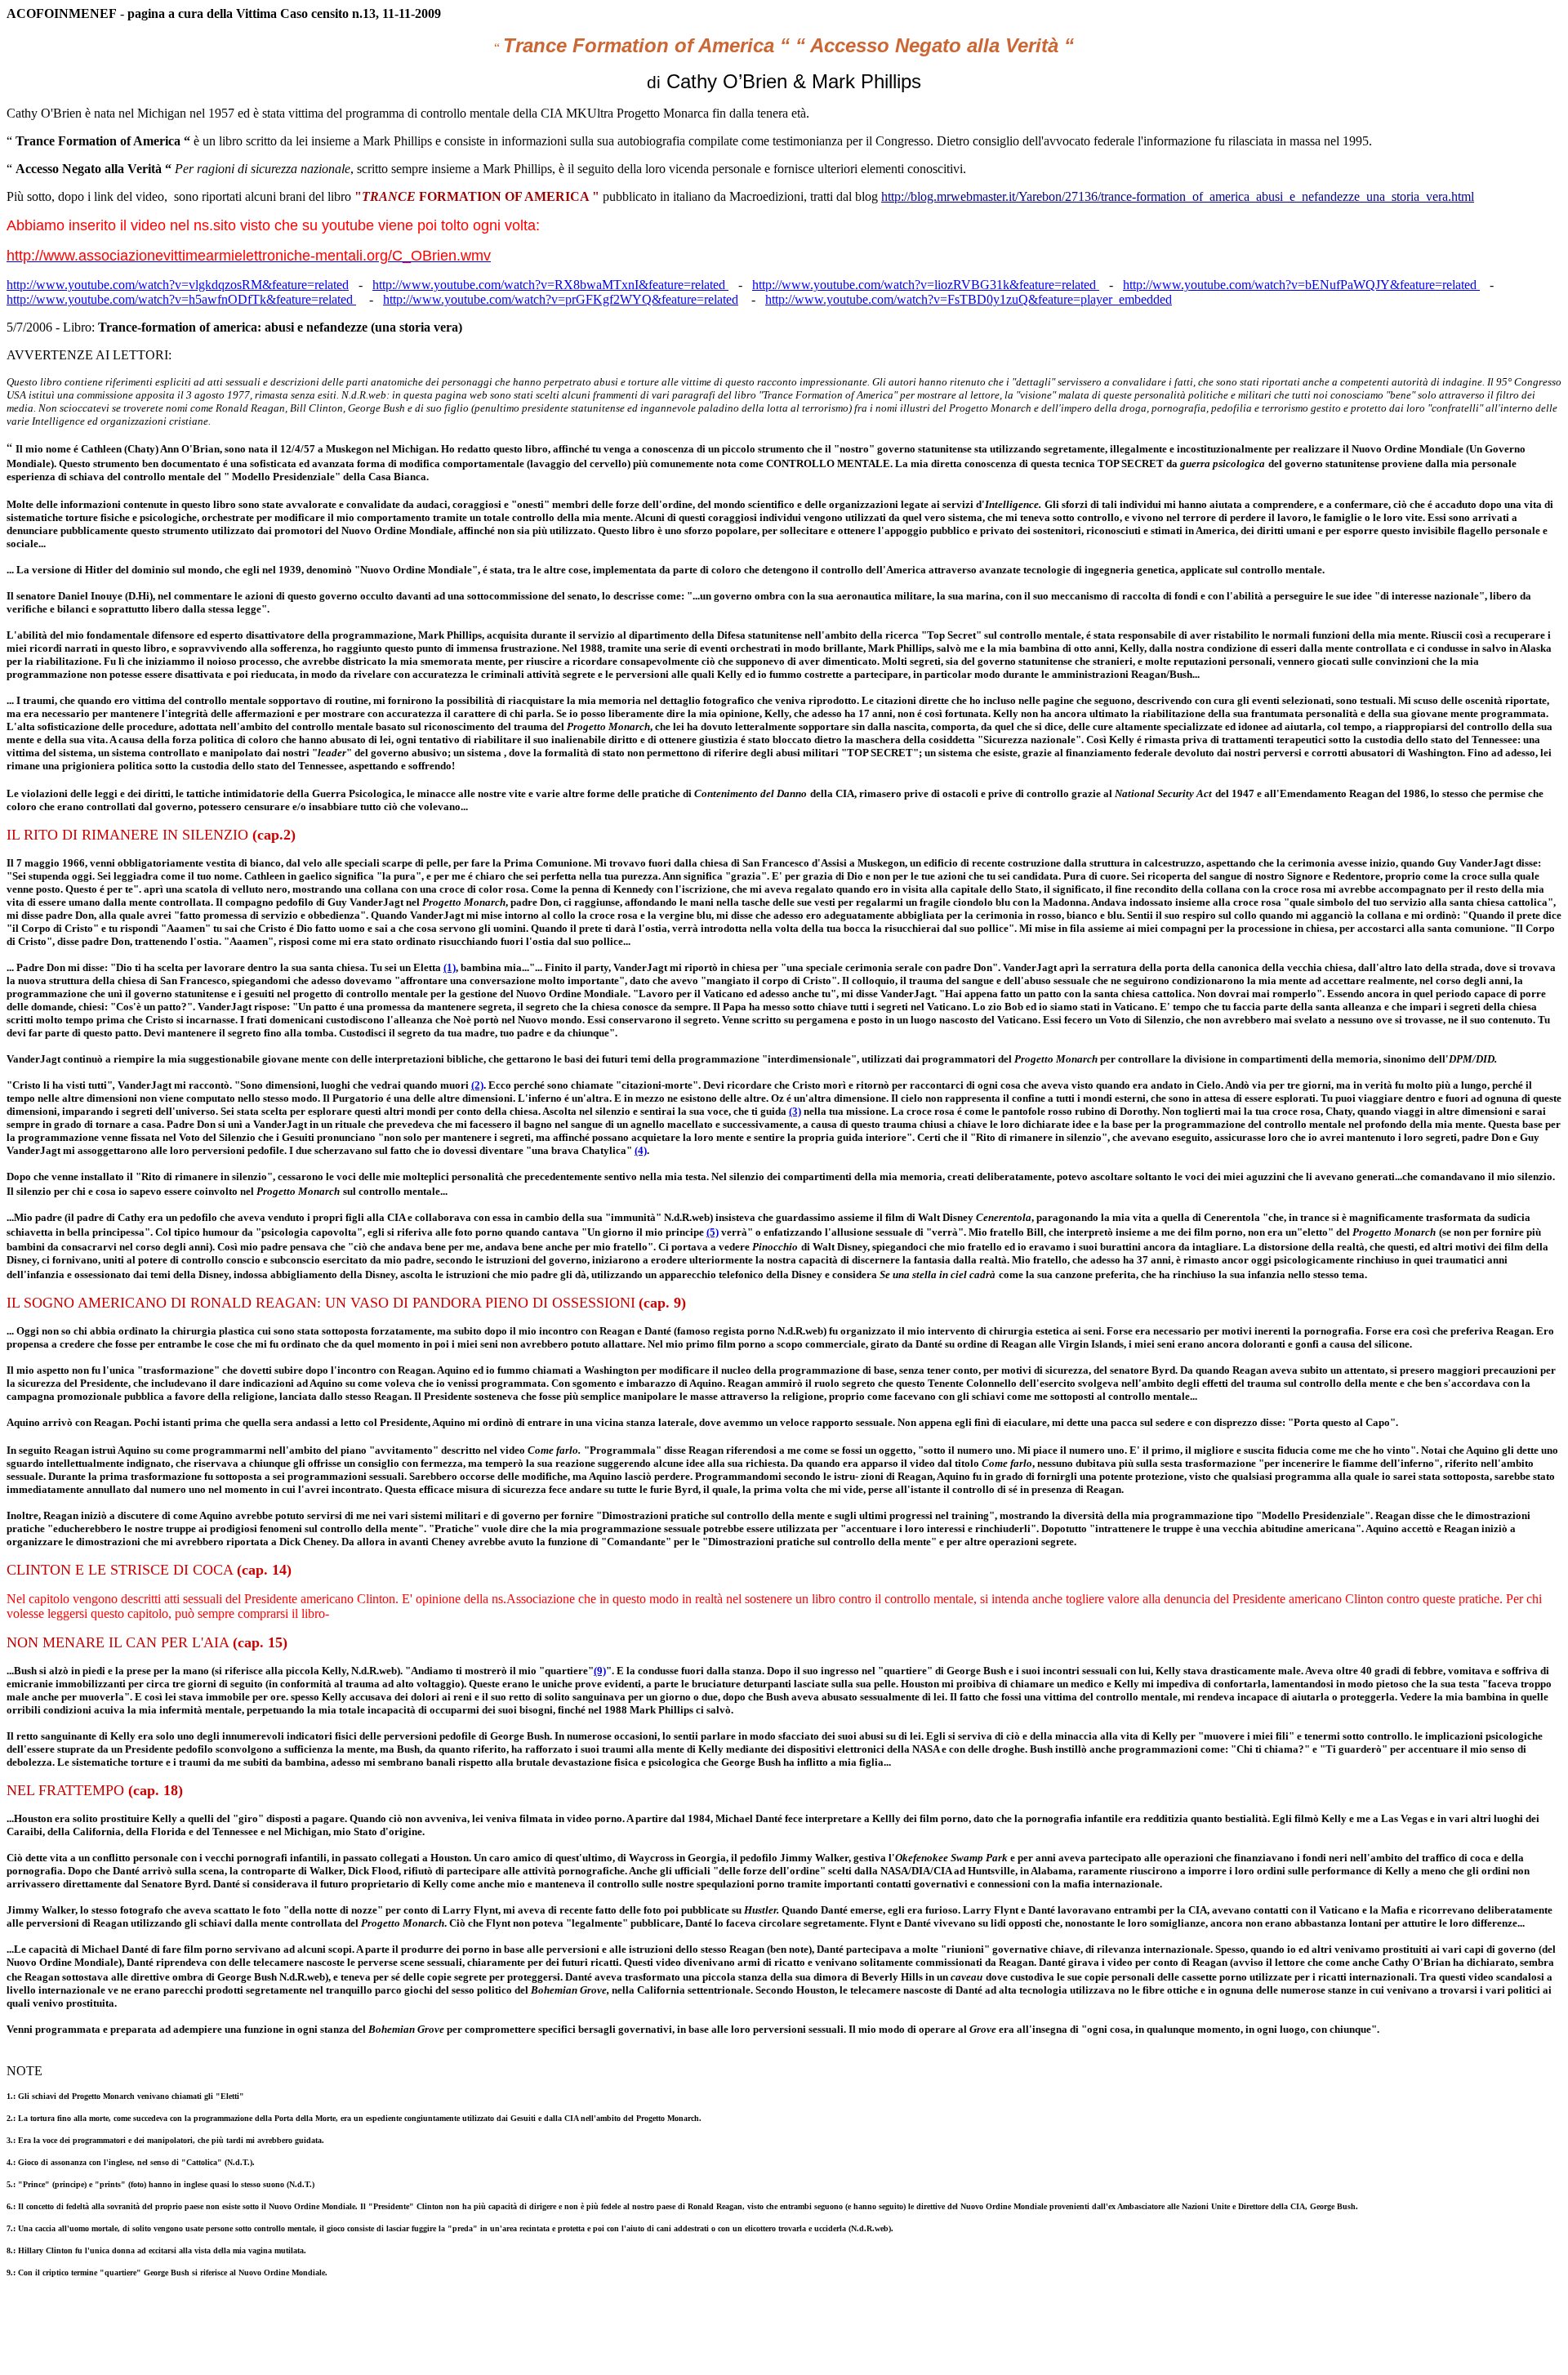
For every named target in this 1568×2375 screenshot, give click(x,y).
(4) (641, 1150)
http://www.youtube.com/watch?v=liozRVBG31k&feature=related (924, 285)
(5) (713, 1232)
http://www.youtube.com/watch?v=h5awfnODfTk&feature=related (180, 299)
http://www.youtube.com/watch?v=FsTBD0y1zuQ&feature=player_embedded (969, 299)
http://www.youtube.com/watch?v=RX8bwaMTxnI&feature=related (549, 285)
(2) (477, 1085)
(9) (600, 1671)
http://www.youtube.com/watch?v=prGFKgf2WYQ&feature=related (561, 299)
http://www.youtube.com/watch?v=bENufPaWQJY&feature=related (1301, 285)
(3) (795, 1111)
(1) (450, 967)
